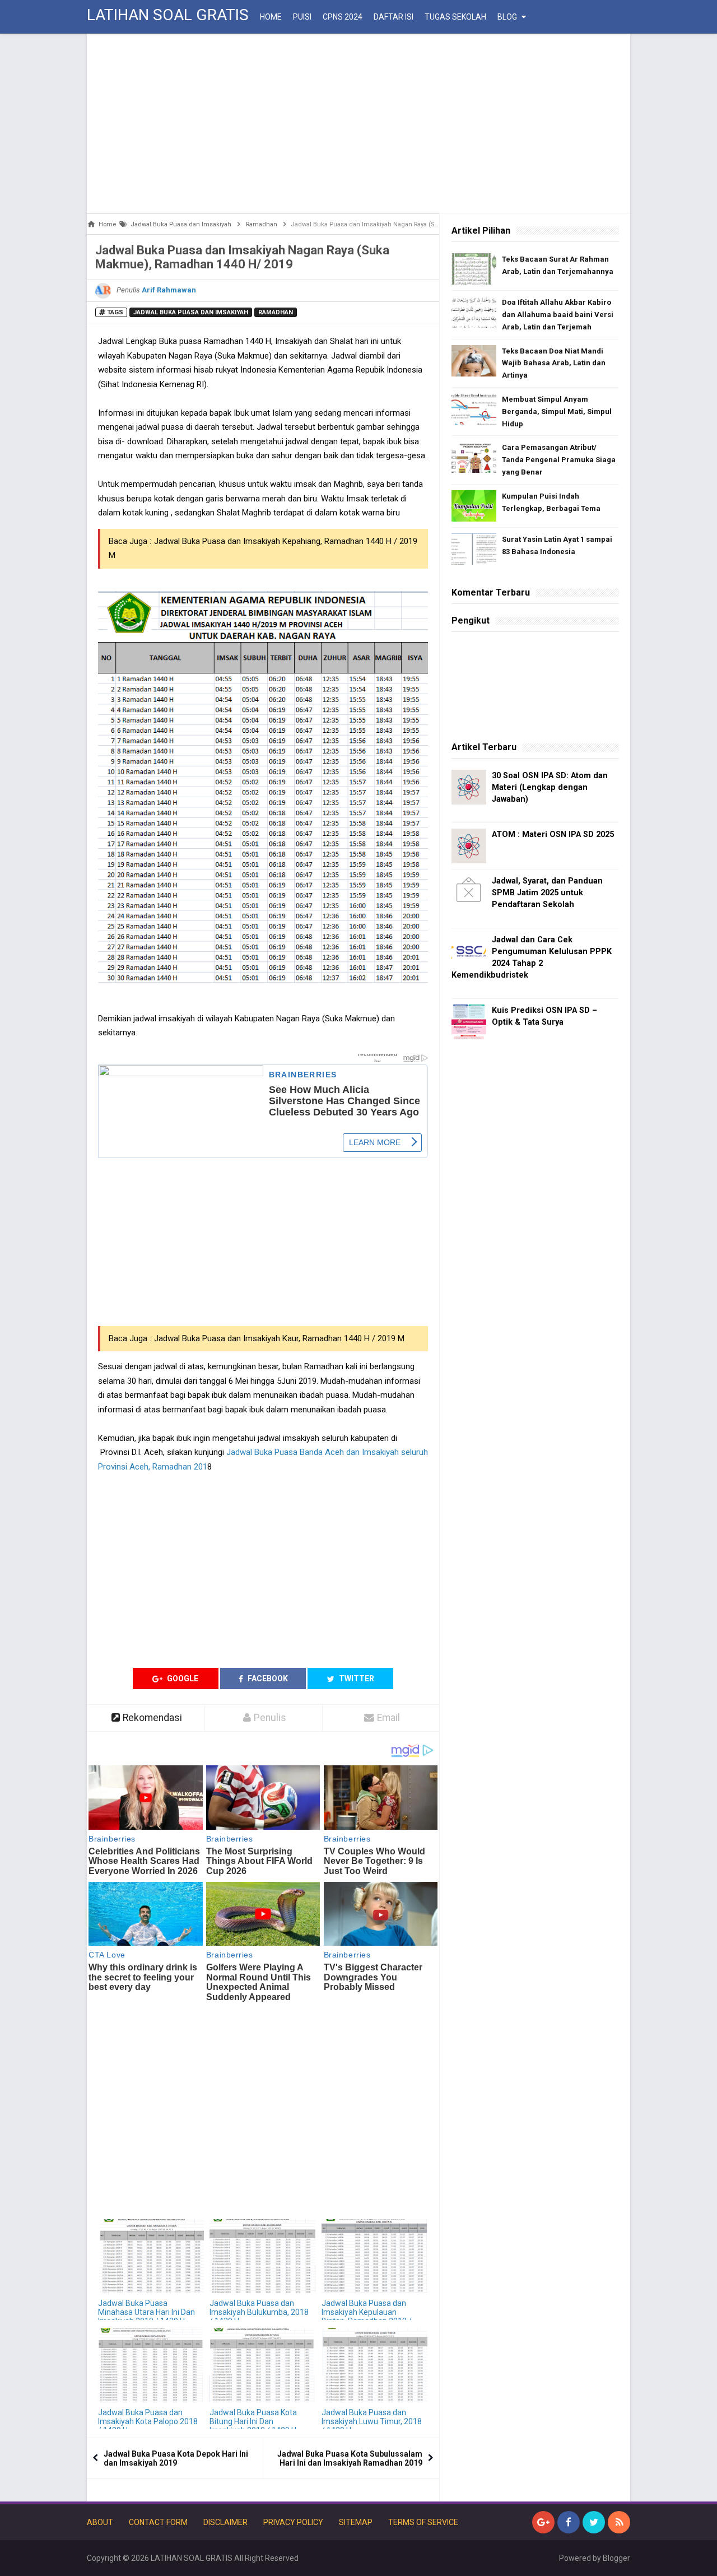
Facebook (267, 1678)
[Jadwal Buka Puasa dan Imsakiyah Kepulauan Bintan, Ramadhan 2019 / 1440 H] (374, 2256)
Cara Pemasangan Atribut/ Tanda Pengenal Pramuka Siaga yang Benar (559, 460)
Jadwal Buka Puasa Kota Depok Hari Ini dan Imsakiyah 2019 (176, 2458)
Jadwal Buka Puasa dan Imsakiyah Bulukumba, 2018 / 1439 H (259, 2312)
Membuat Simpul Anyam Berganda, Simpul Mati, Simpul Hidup (557, 411)
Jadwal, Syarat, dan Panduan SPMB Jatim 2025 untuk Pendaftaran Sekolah (547, 893)
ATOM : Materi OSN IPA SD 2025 (553, 834)
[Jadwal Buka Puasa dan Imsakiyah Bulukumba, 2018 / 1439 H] (262, 2256)
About (100, 2522)
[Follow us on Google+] (543, 2522)
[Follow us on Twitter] (594, 2522)
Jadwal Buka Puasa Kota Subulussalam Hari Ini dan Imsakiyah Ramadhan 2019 (350, 2458)
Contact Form (158, 2522)
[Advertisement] (358, 123)
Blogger (616, 2558)
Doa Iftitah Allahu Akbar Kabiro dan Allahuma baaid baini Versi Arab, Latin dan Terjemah (558, 315)
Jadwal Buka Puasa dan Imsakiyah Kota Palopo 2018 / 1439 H (148, 2421)
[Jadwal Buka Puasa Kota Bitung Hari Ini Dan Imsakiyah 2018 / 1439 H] (262, 2366)
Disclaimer (225, 2522)
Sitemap (356, 2522)
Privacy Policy (293, 2522)
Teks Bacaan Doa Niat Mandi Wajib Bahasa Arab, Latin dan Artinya (554, 363)
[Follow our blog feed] (619, 2522)
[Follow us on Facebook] (569, 2522)
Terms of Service (423, 2522)
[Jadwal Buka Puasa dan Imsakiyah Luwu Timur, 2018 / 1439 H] (374, 2366)
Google (182, 1678)
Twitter (356, 1678)
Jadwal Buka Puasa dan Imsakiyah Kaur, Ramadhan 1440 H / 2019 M (279, 1338)
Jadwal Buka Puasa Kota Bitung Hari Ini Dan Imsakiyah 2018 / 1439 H (253, 2421)
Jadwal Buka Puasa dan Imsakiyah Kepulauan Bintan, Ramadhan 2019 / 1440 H (367, 2317)
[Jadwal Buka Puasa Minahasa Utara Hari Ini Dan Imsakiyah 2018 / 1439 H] (151, 2256)
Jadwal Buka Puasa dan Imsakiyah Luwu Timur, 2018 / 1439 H (372, 2421)
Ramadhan (276, 312)
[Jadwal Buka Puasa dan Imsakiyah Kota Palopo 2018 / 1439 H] (151, 2366)
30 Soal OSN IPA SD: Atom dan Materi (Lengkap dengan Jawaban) (550, 787)
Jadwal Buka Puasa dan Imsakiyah (191, 312)
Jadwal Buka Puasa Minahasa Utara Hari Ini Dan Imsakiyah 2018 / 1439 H (146, 2312)
